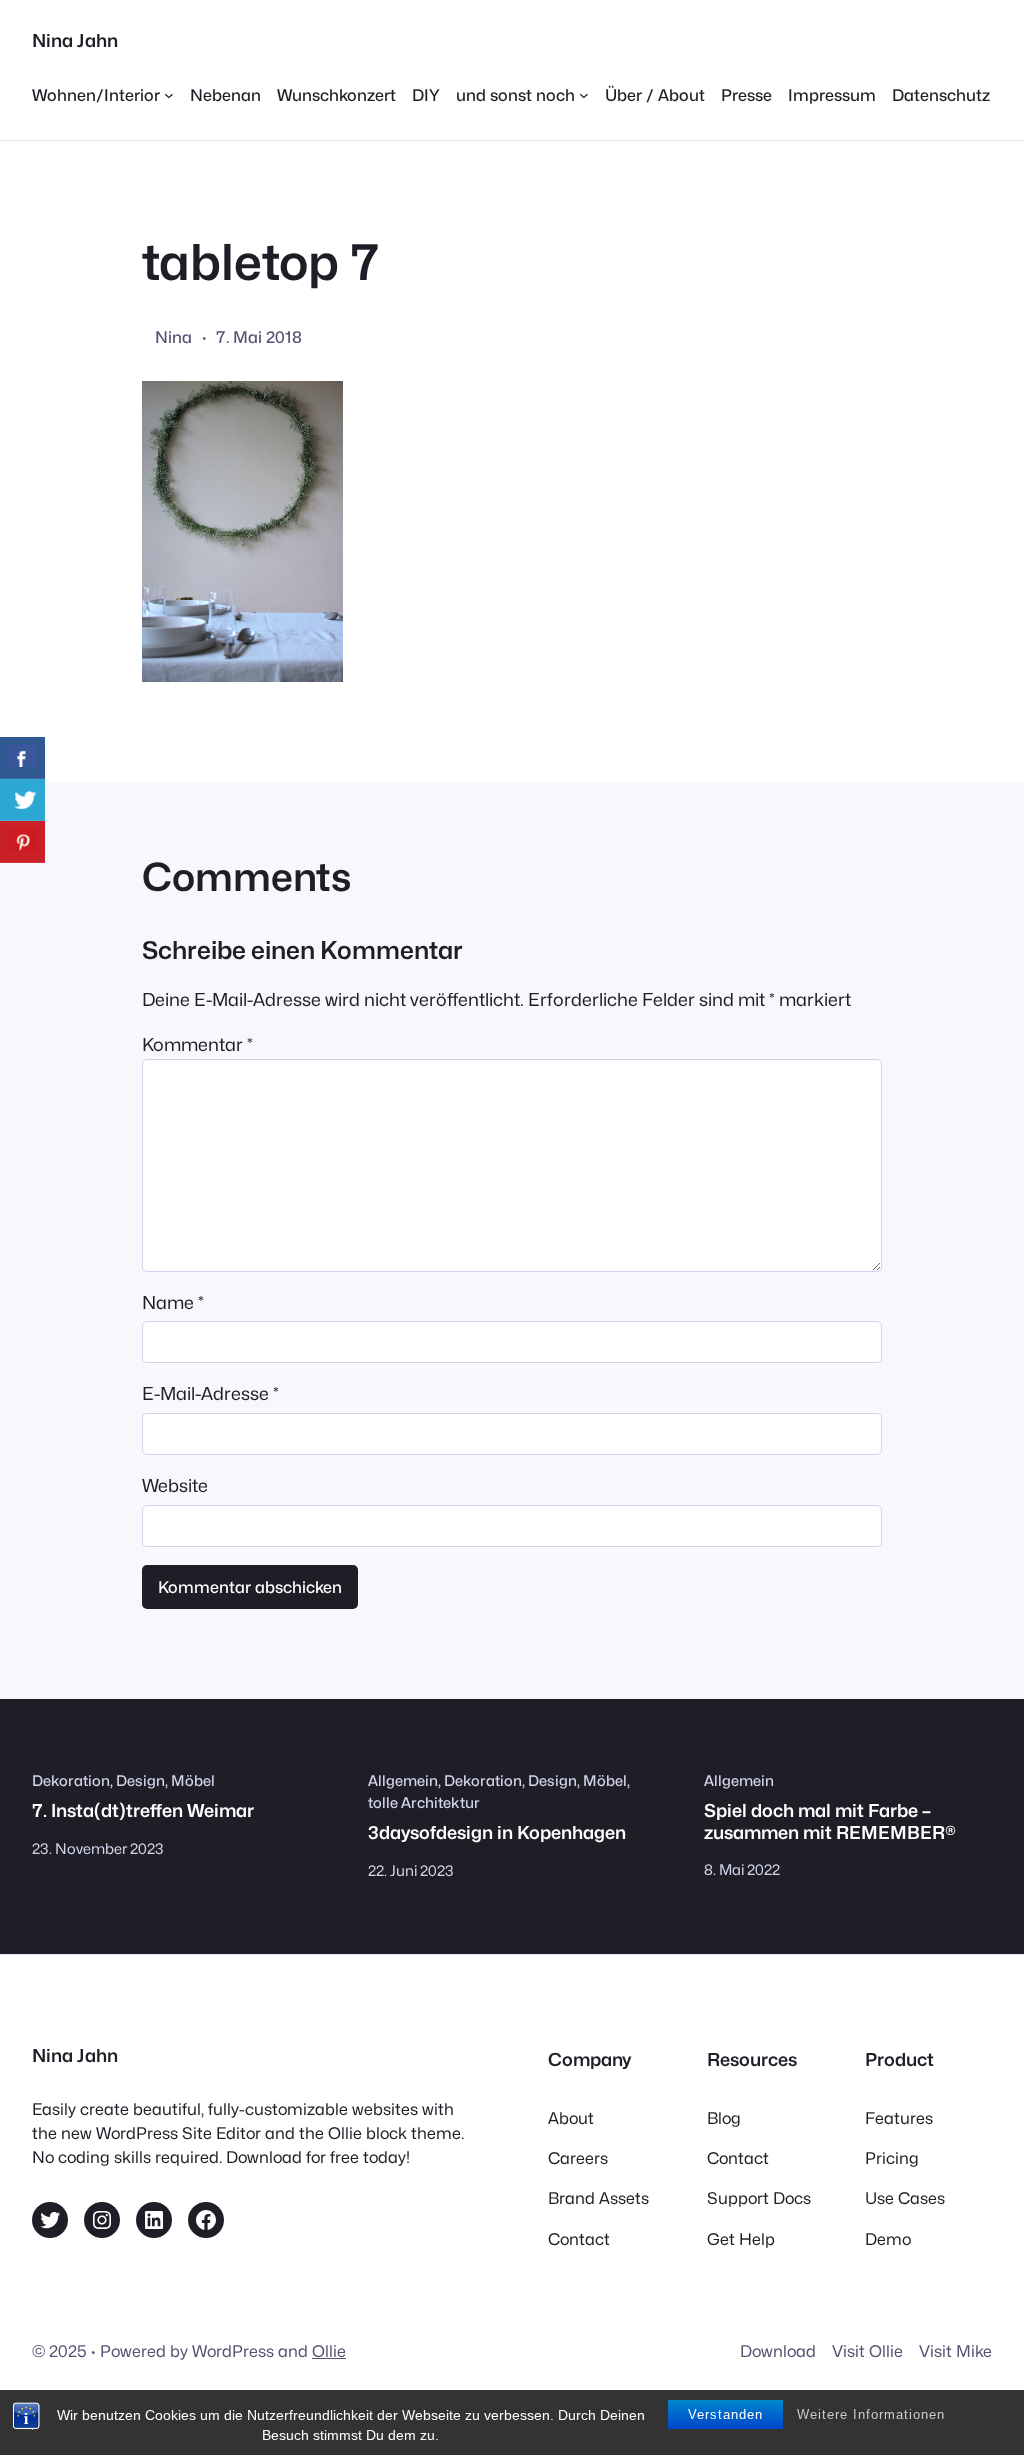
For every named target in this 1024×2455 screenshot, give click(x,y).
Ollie (329, 2351)
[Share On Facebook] (22, 758)
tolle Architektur (424, 1802)
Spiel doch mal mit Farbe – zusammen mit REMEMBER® (830, 1821)
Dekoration (71, 1780)
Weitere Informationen (871, 2414)
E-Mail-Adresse (210, 1393)
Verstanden (725, 2414)
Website (175, 1485)
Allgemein (403, 1780)
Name (173, 1302)
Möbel (193, 1780)
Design (140, 1780)
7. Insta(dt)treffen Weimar (143, 1810)
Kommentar (197, 1044)
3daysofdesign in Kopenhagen (497, 1832)
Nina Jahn (75, 40)
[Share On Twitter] (22, 800)
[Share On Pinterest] (22, 842)
